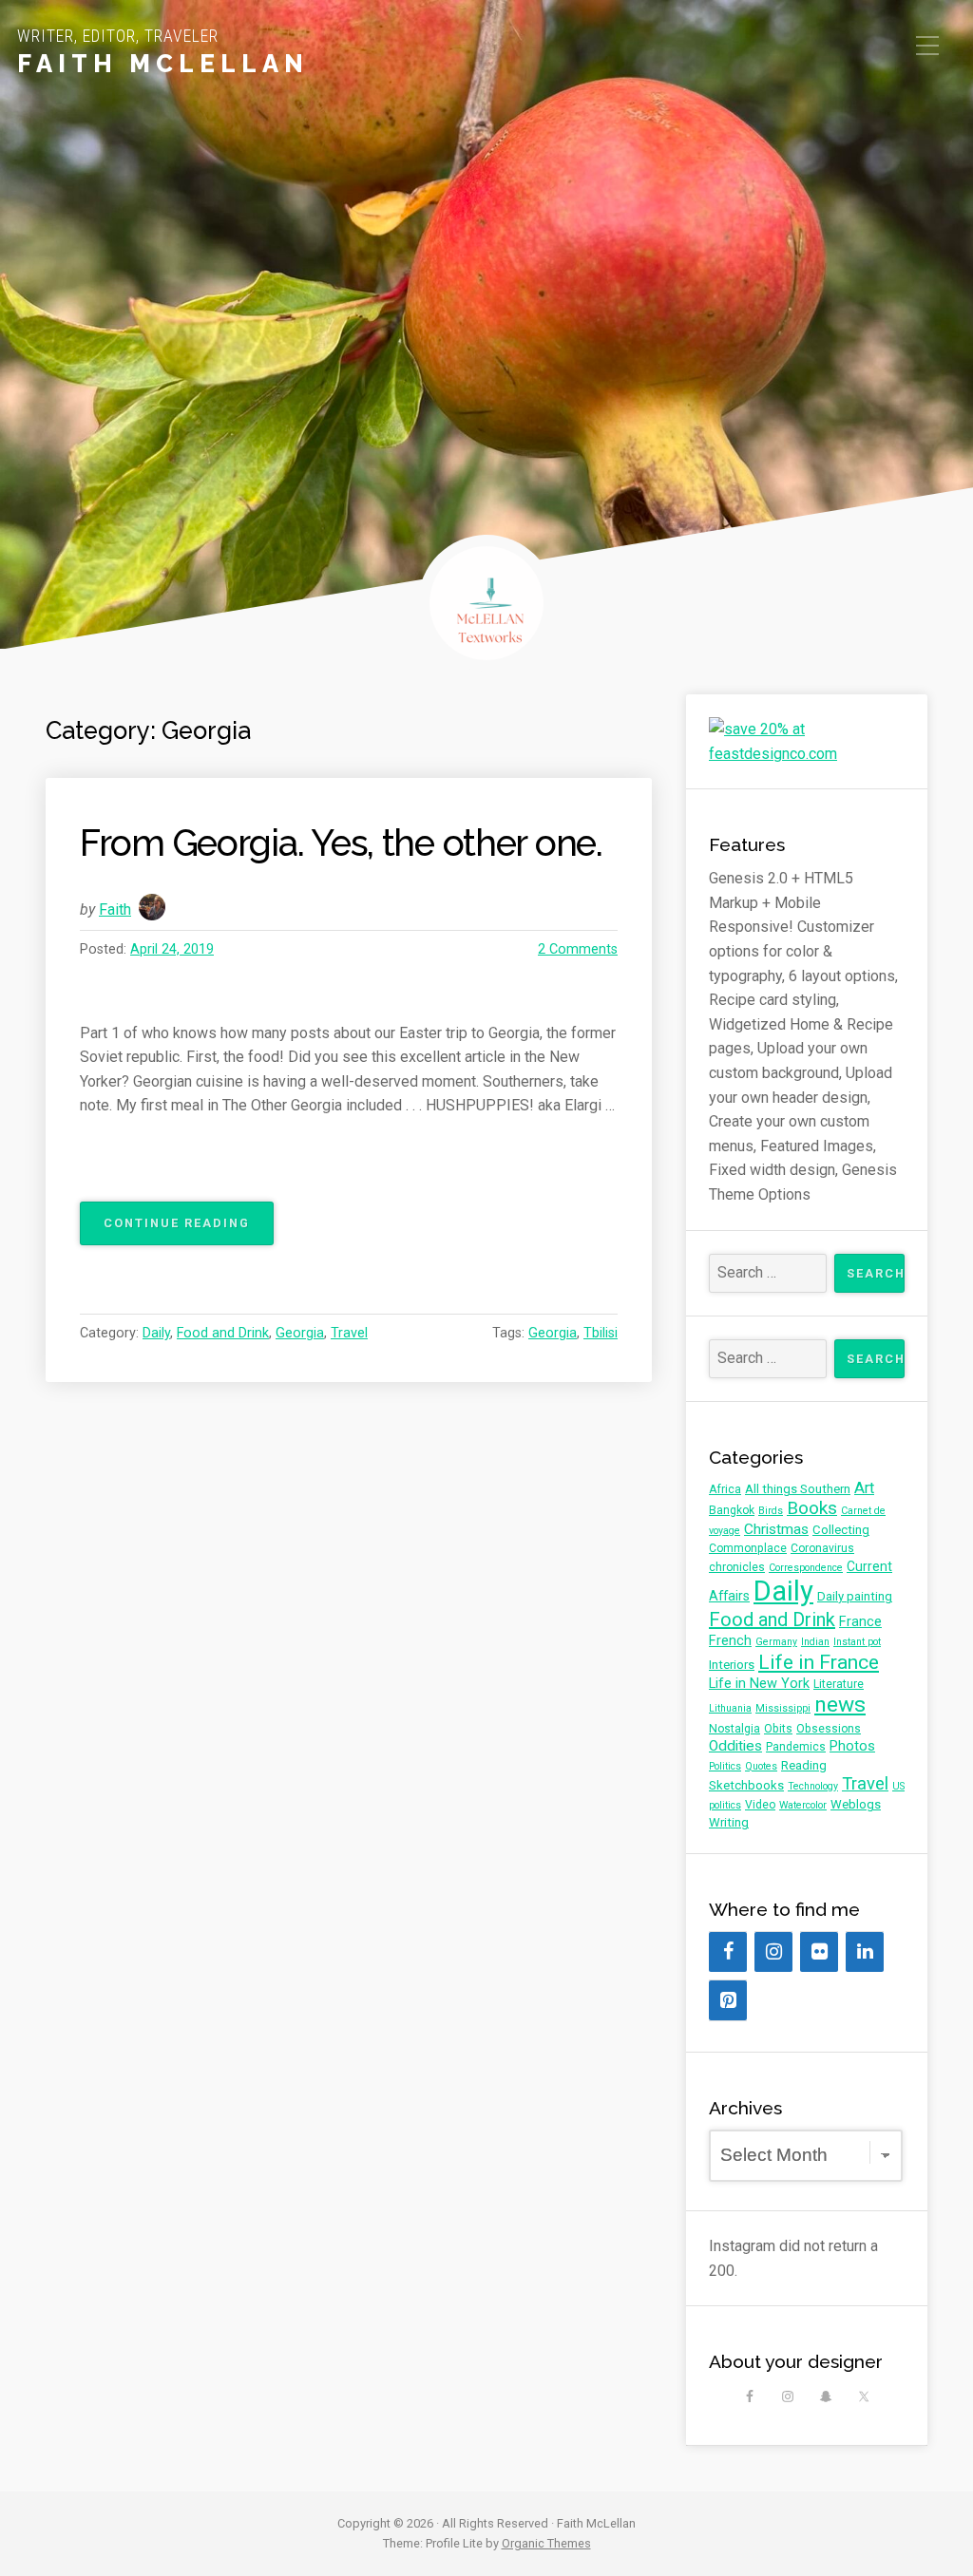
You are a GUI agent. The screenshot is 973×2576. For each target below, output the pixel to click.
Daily (156, 1333)
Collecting (841, 1530)
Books (812, 1508)
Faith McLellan (163, 64)
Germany (776, 1642)
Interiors (732, 1665)
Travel (349, 1333)
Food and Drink (223, 1333)
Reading (804, 1765)
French (730, 1640)
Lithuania (730, 1708)
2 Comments (578, 949)
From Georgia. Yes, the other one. (341, 843)
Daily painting (855, 1596)
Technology (813, 1786)
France (860, 1621)
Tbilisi (601, 1333)
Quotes (761, 1766)
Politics (725, 1766)
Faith (115, 909)
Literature (839, 1684)
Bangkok (732, 1510)
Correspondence (806, 1568)
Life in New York (759, 1683)
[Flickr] (819, 1952)
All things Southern (798, 1489)
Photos (852, 1746)
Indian (815, 1642)
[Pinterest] (728, 2000)
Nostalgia (735, 1729)
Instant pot (857, 1642)
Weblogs (856, 1804)
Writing (729, 1822)
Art (864, 1488)
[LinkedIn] (865, 1952)
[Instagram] (773, 1952)
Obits (778, 1729)
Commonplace (748, 1548)
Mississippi (783, 1708)
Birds (771, 1511)
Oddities (735, 1746)
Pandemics (796, 1747)
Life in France (819, 1662)
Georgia (300, 1333)
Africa (725, 1489)
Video (760, 1805)
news (840, 1705)
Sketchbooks (746, 1785)
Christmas (776, 1529)
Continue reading (189, 1230)
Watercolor (803, 1805)
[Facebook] (728, 1952)
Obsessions (829, 1729)
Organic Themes (546, 2543)
